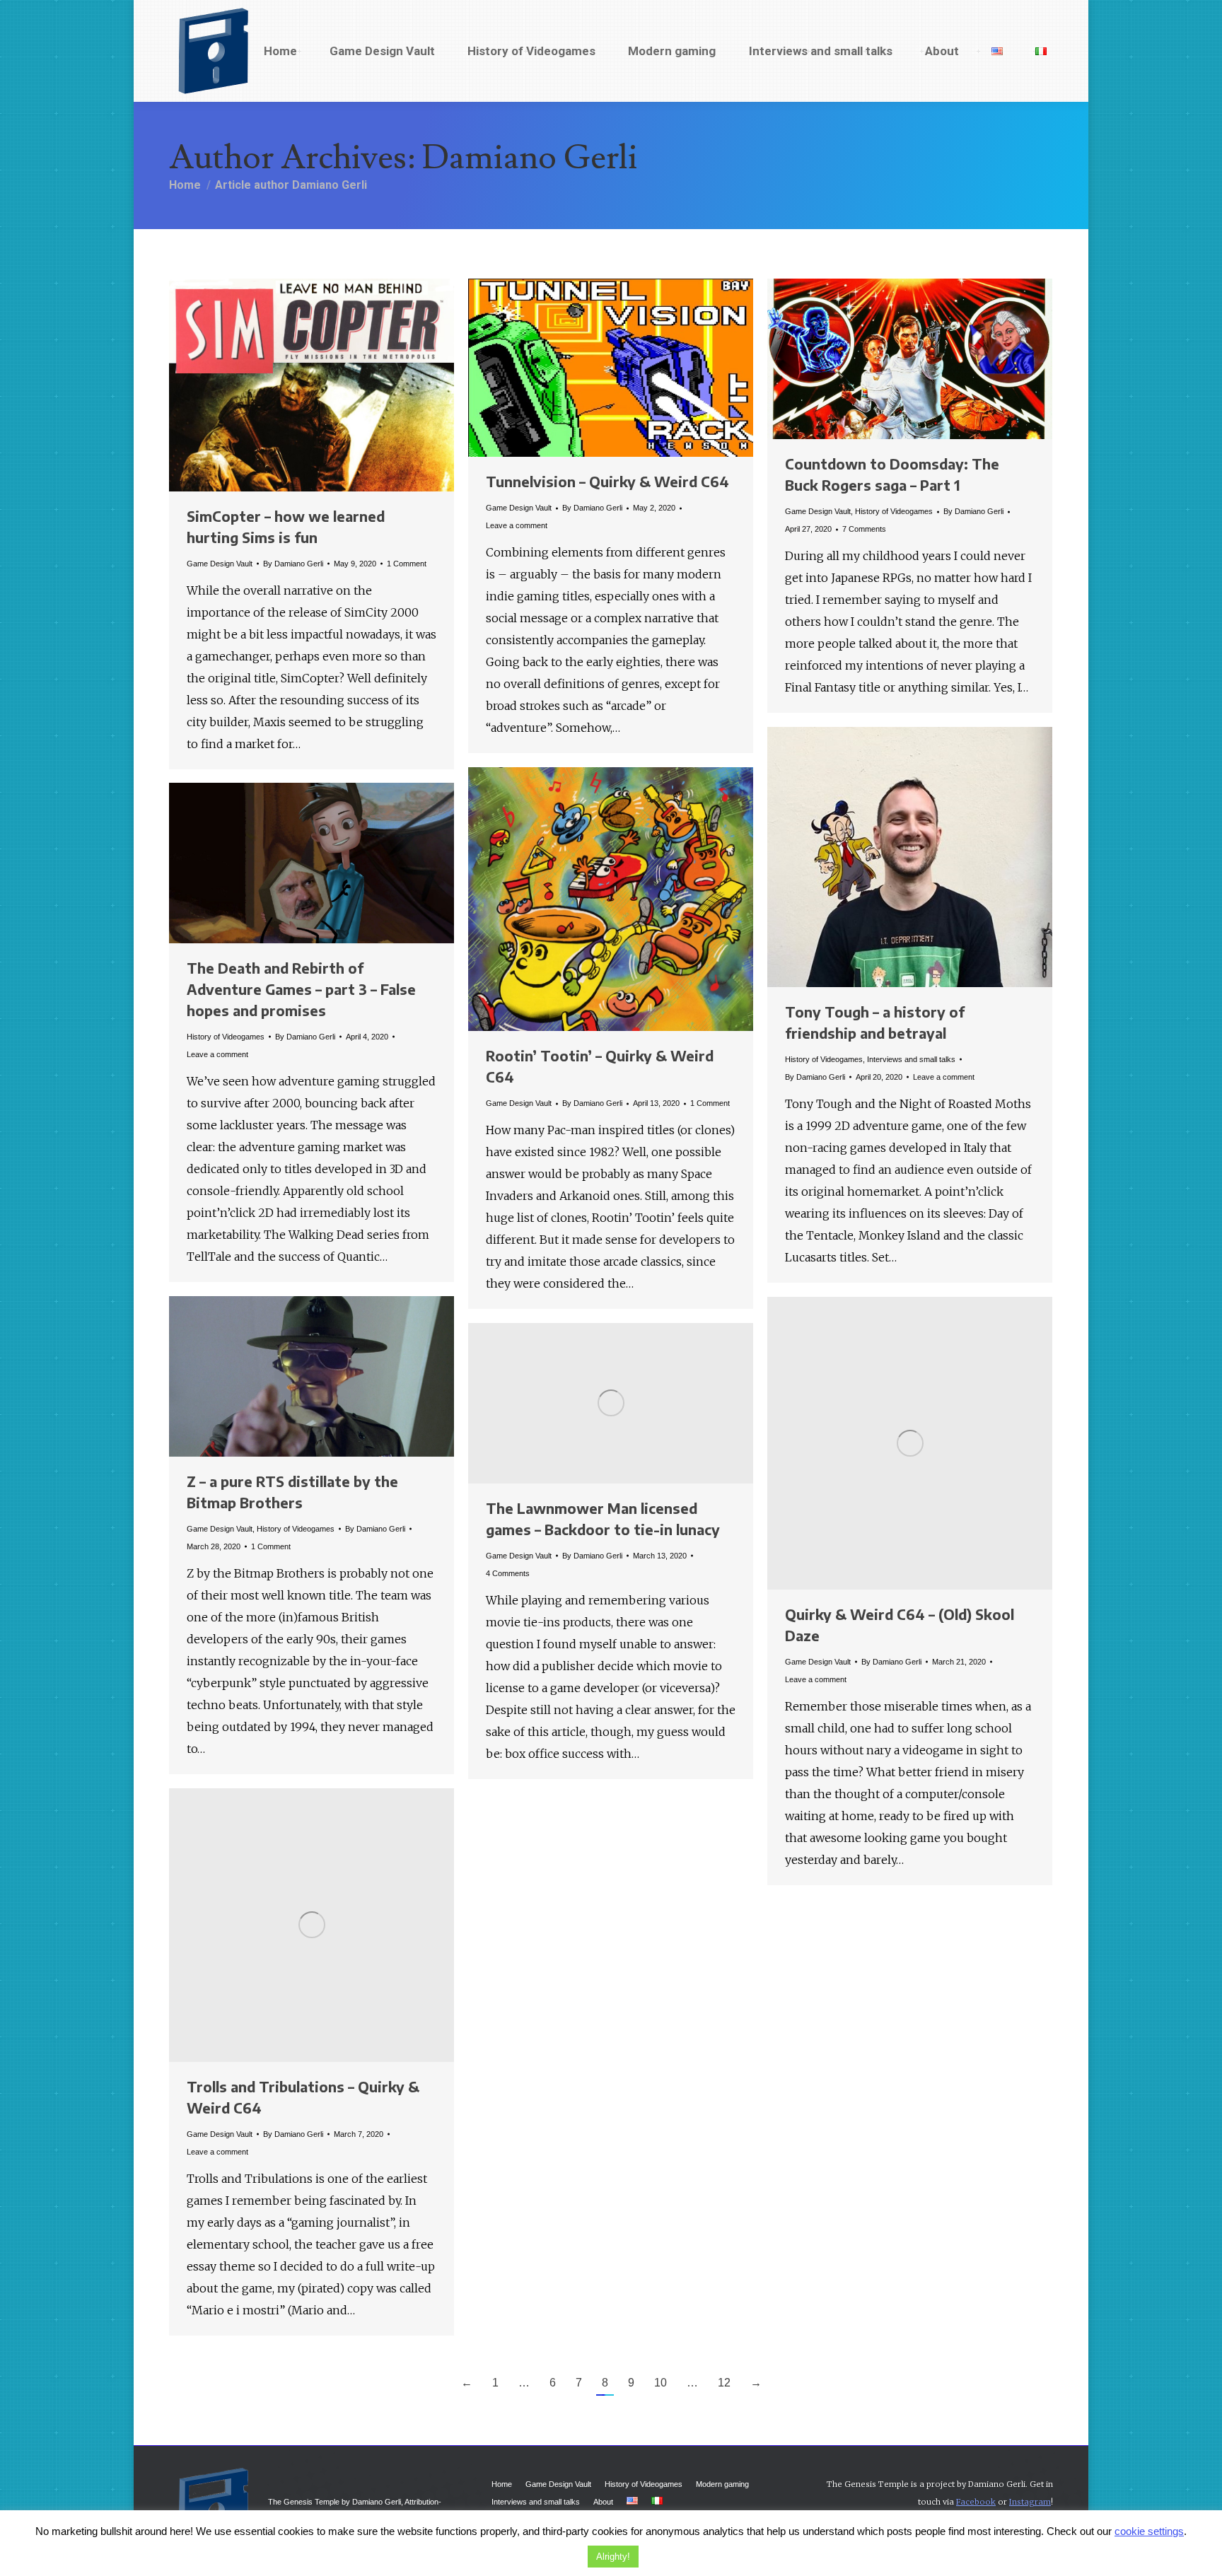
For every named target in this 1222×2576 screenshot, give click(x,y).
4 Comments (508, 1573)
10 (661, 2383)
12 (724, 2383)
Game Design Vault (220, 564)
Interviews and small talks (911, 1059)
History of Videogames (894, 511)
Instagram (1030, 2502)
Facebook (976, 2502)
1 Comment (407, 564)
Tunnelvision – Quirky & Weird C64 (607, 481)
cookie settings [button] (1149, 2531)
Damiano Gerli (530, 158)
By (293, 564)
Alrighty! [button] (613, 2557)
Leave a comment (517, 525)
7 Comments (864, 529)
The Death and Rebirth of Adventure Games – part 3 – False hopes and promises (301, 989)
